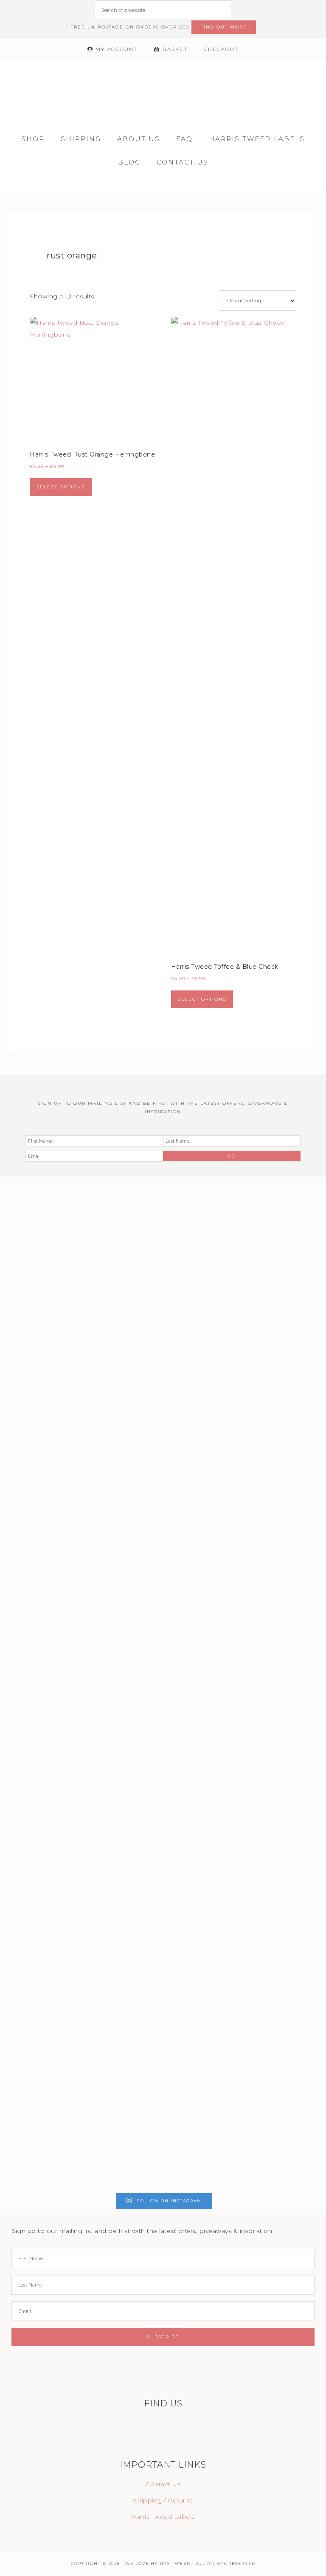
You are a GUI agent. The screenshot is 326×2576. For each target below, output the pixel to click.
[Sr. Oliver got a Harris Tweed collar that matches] (204, 1378)
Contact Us (163, 2484)
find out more (224, 27)
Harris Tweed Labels (163, 2516)
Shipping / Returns (163, 2500)
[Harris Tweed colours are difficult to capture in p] (204, 1972)
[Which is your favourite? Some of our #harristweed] (39, 1972)
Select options (61, 487)
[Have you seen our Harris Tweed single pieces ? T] (122, 1390)
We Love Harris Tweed (163, 90)
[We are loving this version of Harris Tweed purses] (39, 1366)
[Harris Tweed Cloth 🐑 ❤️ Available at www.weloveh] (122, 1906)
